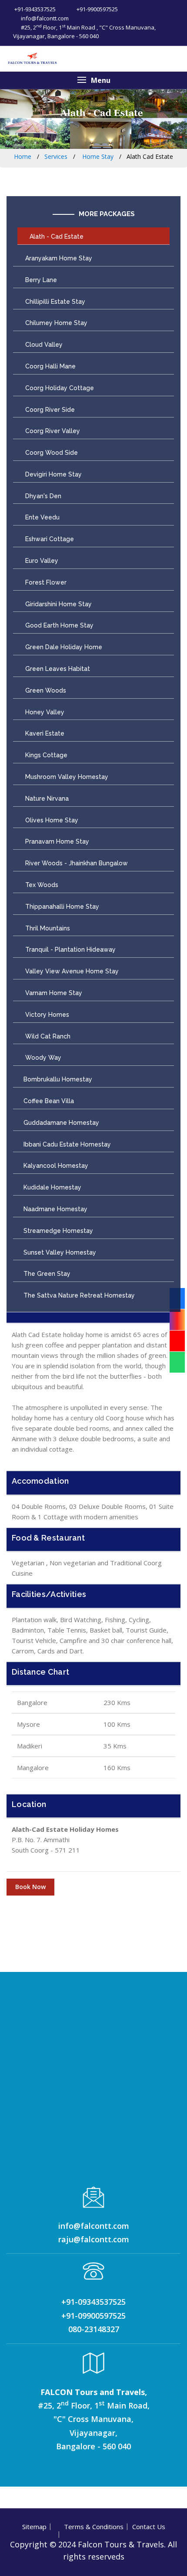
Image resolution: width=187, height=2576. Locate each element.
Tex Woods (41, 885)
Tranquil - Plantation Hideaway (70, 950)
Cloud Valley (43, 345)
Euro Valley (41, 561)
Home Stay (97, 156)
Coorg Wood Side (51, 453)
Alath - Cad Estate (56, 237)
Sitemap (34, 2527)
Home (23, 156)
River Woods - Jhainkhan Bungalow (76, 863)
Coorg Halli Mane (50, 366)
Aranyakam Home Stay (58, 258)
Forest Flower (45, 582)
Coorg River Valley (52, 431)
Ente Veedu (42, 517)
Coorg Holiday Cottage (59, 388)
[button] (93, 80)
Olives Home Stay (51, 820)
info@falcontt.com (44, 18)
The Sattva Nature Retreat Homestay (79, 1295)
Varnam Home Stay (53, 993)
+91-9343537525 (34, 9)
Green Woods (45, 690)
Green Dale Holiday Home (63, 647)
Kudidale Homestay (52, 1187)
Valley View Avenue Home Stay (71, 971)
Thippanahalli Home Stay (61, 907)
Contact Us (149, 2527)
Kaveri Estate (44, 733)
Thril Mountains (47, 928)
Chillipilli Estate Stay (54, 302)
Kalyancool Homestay (56, 1166)
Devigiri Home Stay (53, 474)
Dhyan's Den (42, 496)
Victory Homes (46, 1015)
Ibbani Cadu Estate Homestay (67, 1144)
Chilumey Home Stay (55, 323)
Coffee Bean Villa (49, 1101)
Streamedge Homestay (58, 1231)
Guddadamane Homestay (61, 1123)
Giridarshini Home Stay (58, 604)
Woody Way (42, 1058)
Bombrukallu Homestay (58, 1079)
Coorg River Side (49, 410)
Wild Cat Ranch (47, 1036)
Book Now (30, 1887)
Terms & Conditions (94, 2527)
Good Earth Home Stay (58, 625)
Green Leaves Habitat (57, 669)
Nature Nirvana (46, 798)
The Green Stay (47, 1274)
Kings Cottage (45, 755)
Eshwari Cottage (49, 539)
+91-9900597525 (97, 9)
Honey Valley (44, 712)
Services (56, 156)
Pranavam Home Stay (56, 841)
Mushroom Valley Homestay (66, 777)
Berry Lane (40, 280)
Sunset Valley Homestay (60, 1252)
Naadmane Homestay (55, 1209)
